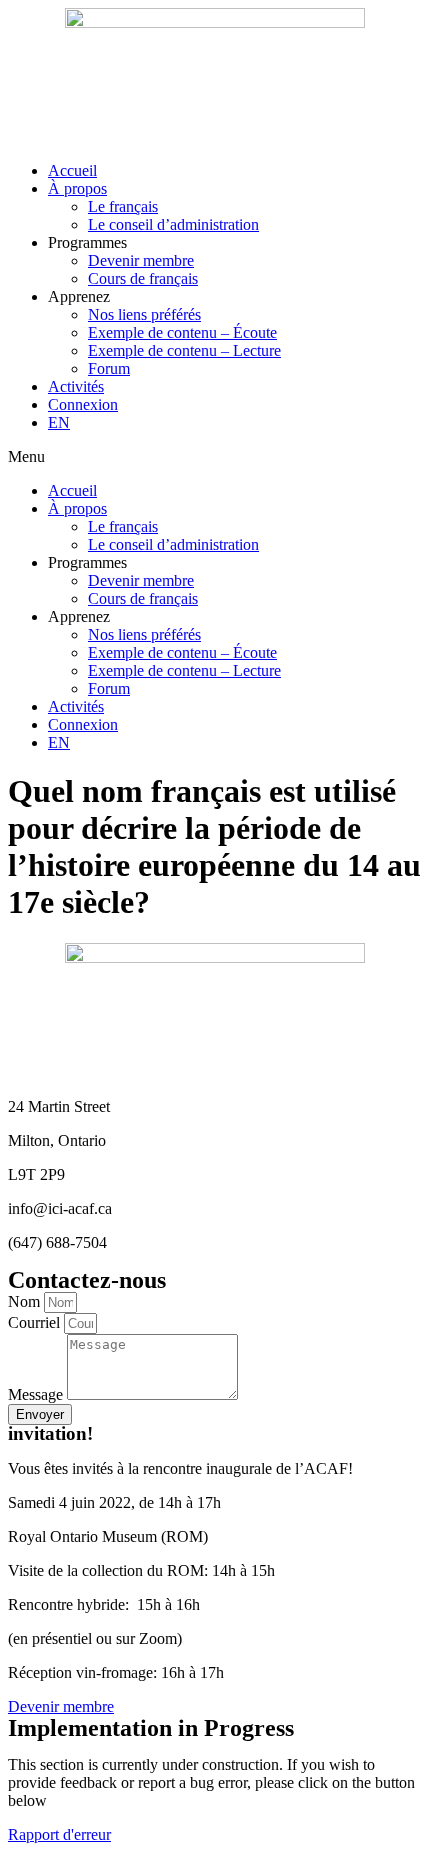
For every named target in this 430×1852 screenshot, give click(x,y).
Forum (109, 368)
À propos (77, 188)
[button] (215, 457)
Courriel (36, 1322)
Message (37, 1394)
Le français (123, 206)
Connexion (83, 404)
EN (59, 422)
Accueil (72, 170)
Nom (26, 1301)
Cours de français (143, 278)
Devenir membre (141, 260)
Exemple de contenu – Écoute (182, 332)
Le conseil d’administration (173, 224)
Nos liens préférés (144, 314)
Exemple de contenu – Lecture (184, 350)
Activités (76, 386)
